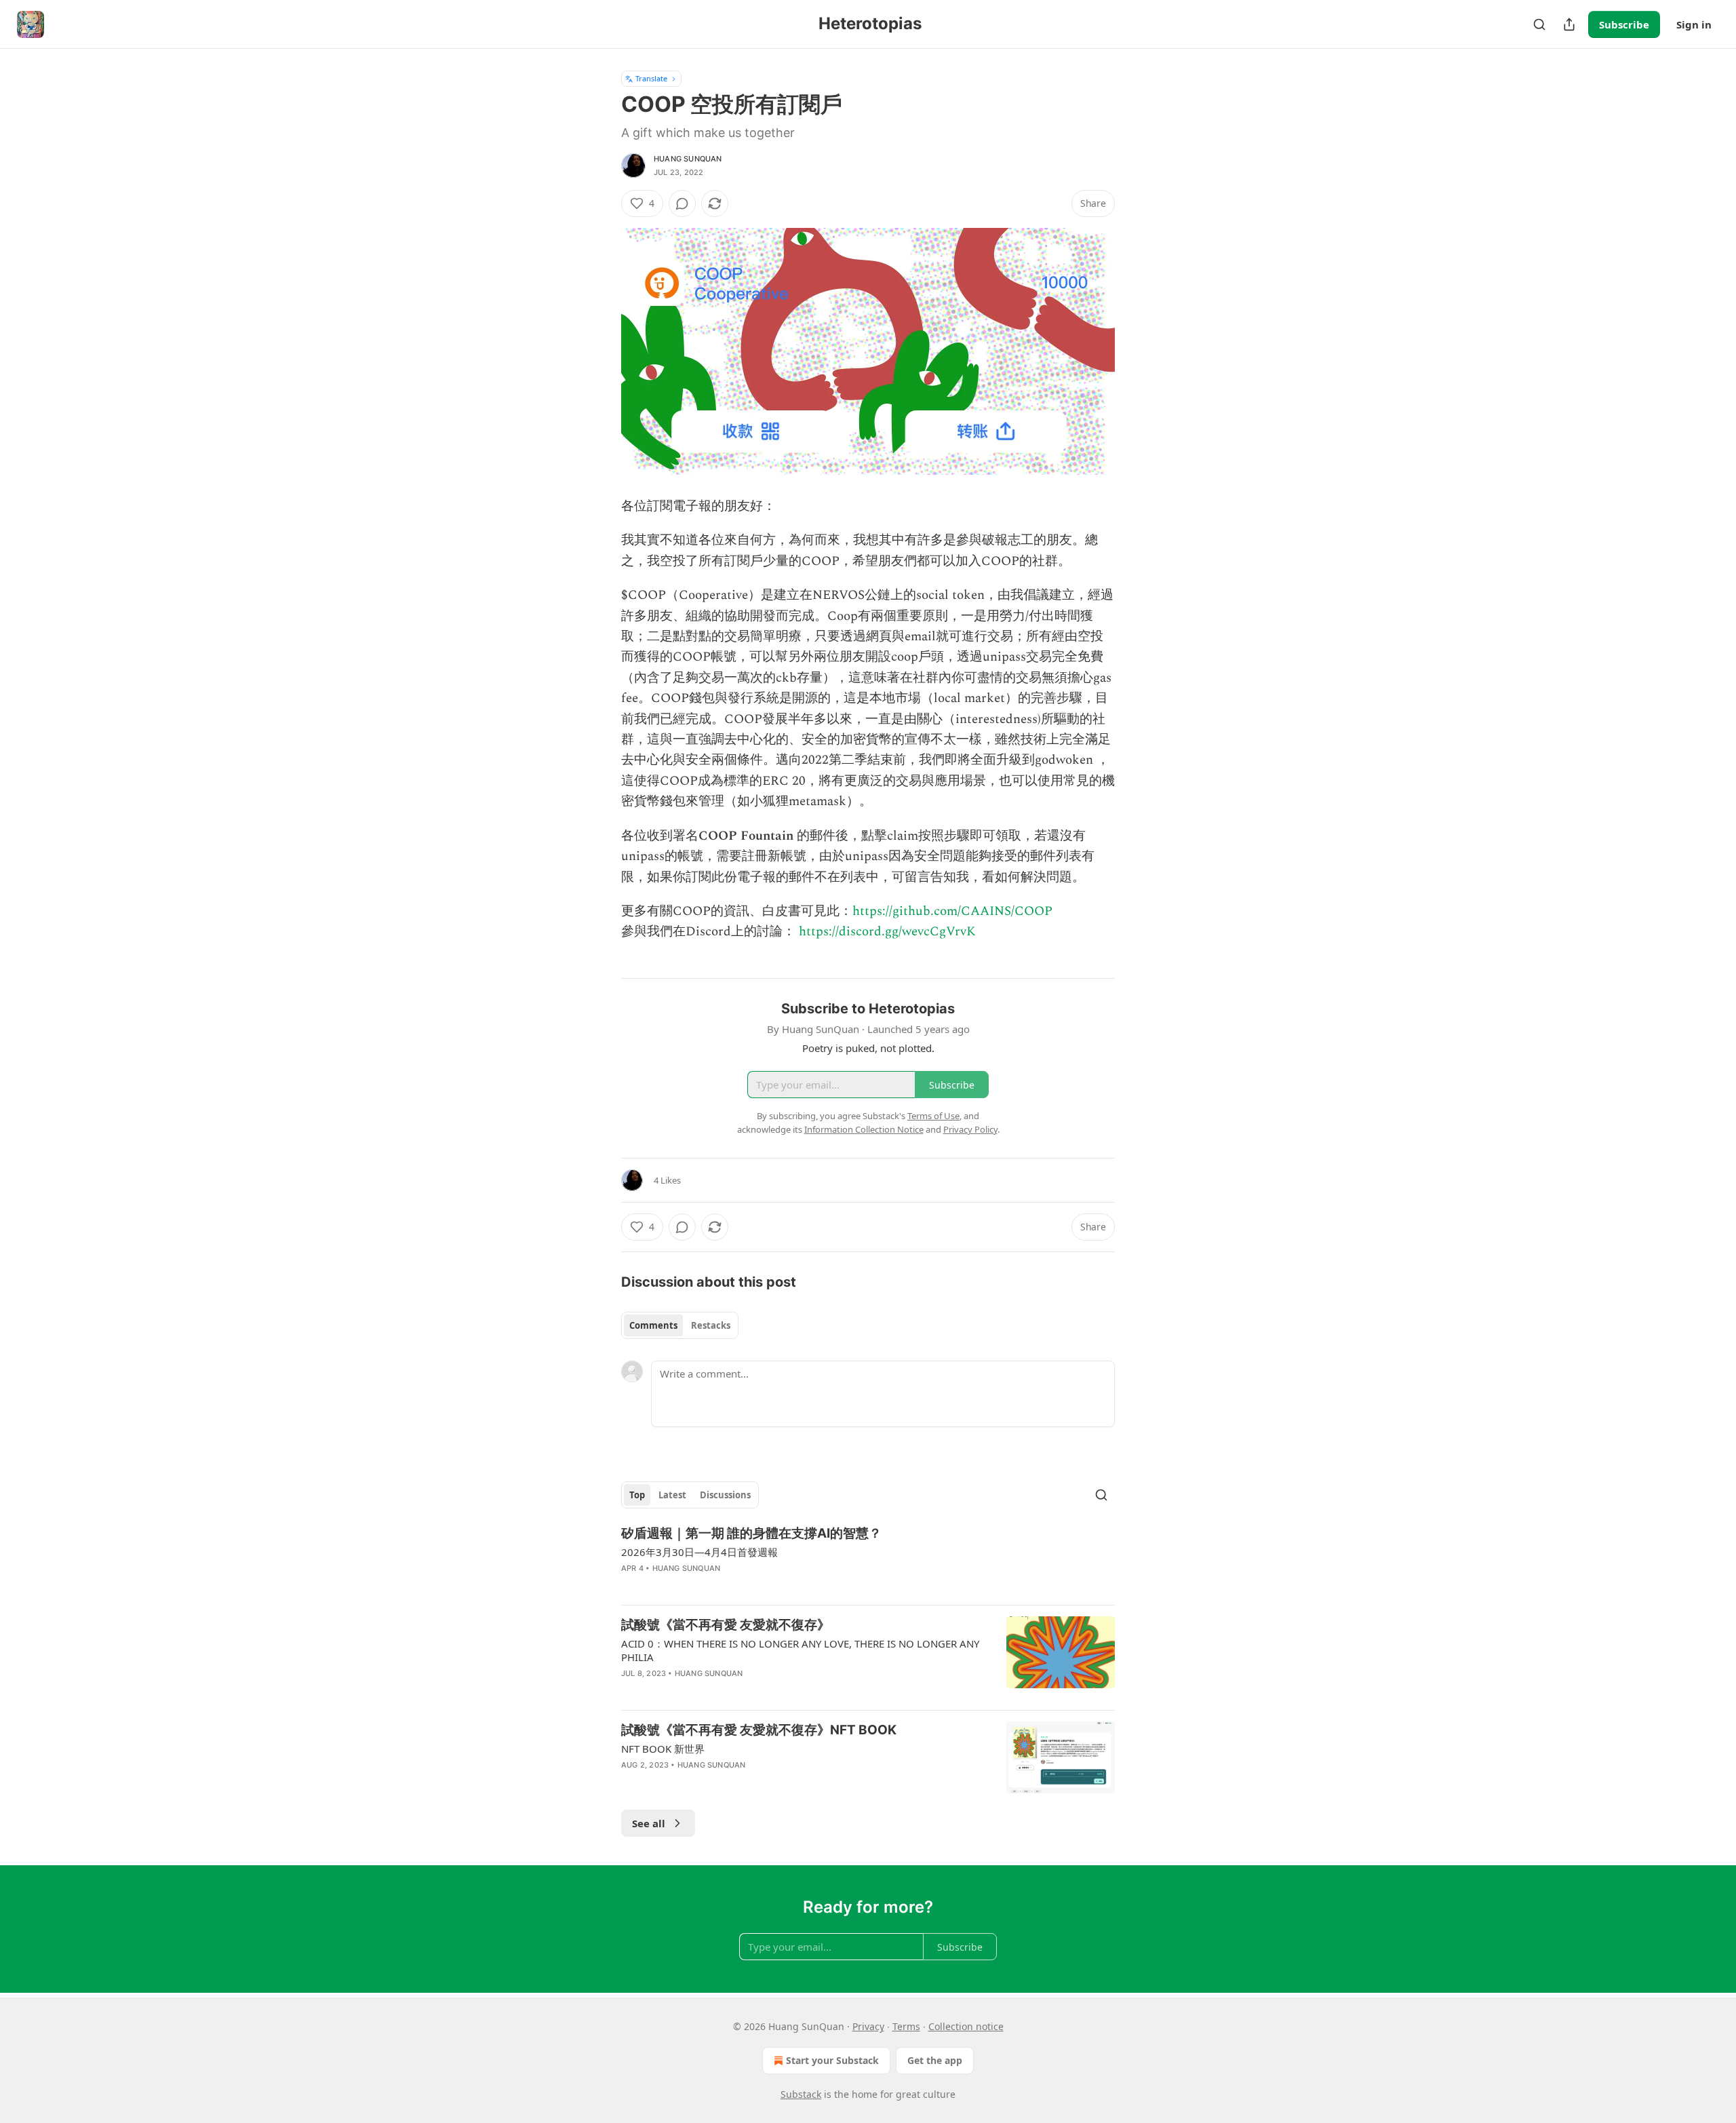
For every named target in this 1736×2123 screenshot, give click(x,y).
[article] (868, 1559)
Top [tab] (637, 1495)
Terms (906, 2026)
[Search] (1539, 24)
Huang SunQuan (688, 159)
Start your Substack (832, 2060)
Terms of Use (933, 1116)
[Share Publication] (1569, 24)
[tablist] (680, 1325)
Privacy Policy (970, 1129)
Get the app (935, 2060)
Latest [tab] (672, 1495)
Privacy (868, 2026)
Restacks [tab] (711, 1325)
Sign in (1694, 24)
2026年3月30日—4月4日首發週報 (699, 1552)
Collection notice (966, 2026)
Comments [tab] (653, 1325)
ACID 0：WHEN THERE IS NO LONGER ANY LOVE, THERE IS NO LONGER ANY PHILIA (800, 1650)
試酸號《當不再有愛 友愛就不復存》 (726, 1625)
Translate (651, 78)
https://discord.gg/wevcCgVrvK (887, 932)
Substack (801, 2094)
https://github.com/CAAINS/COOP (952, 911)
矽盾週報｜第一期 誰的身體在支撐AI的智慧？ (751, 1533)
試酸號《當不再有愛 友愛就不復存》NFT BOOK (759, 1730)
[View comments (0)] (682, 203)
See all (649, 1823)
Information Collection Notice (864, 1129)
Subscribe (1624, 24)
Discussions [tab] (725, 1495)
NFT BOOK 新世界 (663, 1749)
